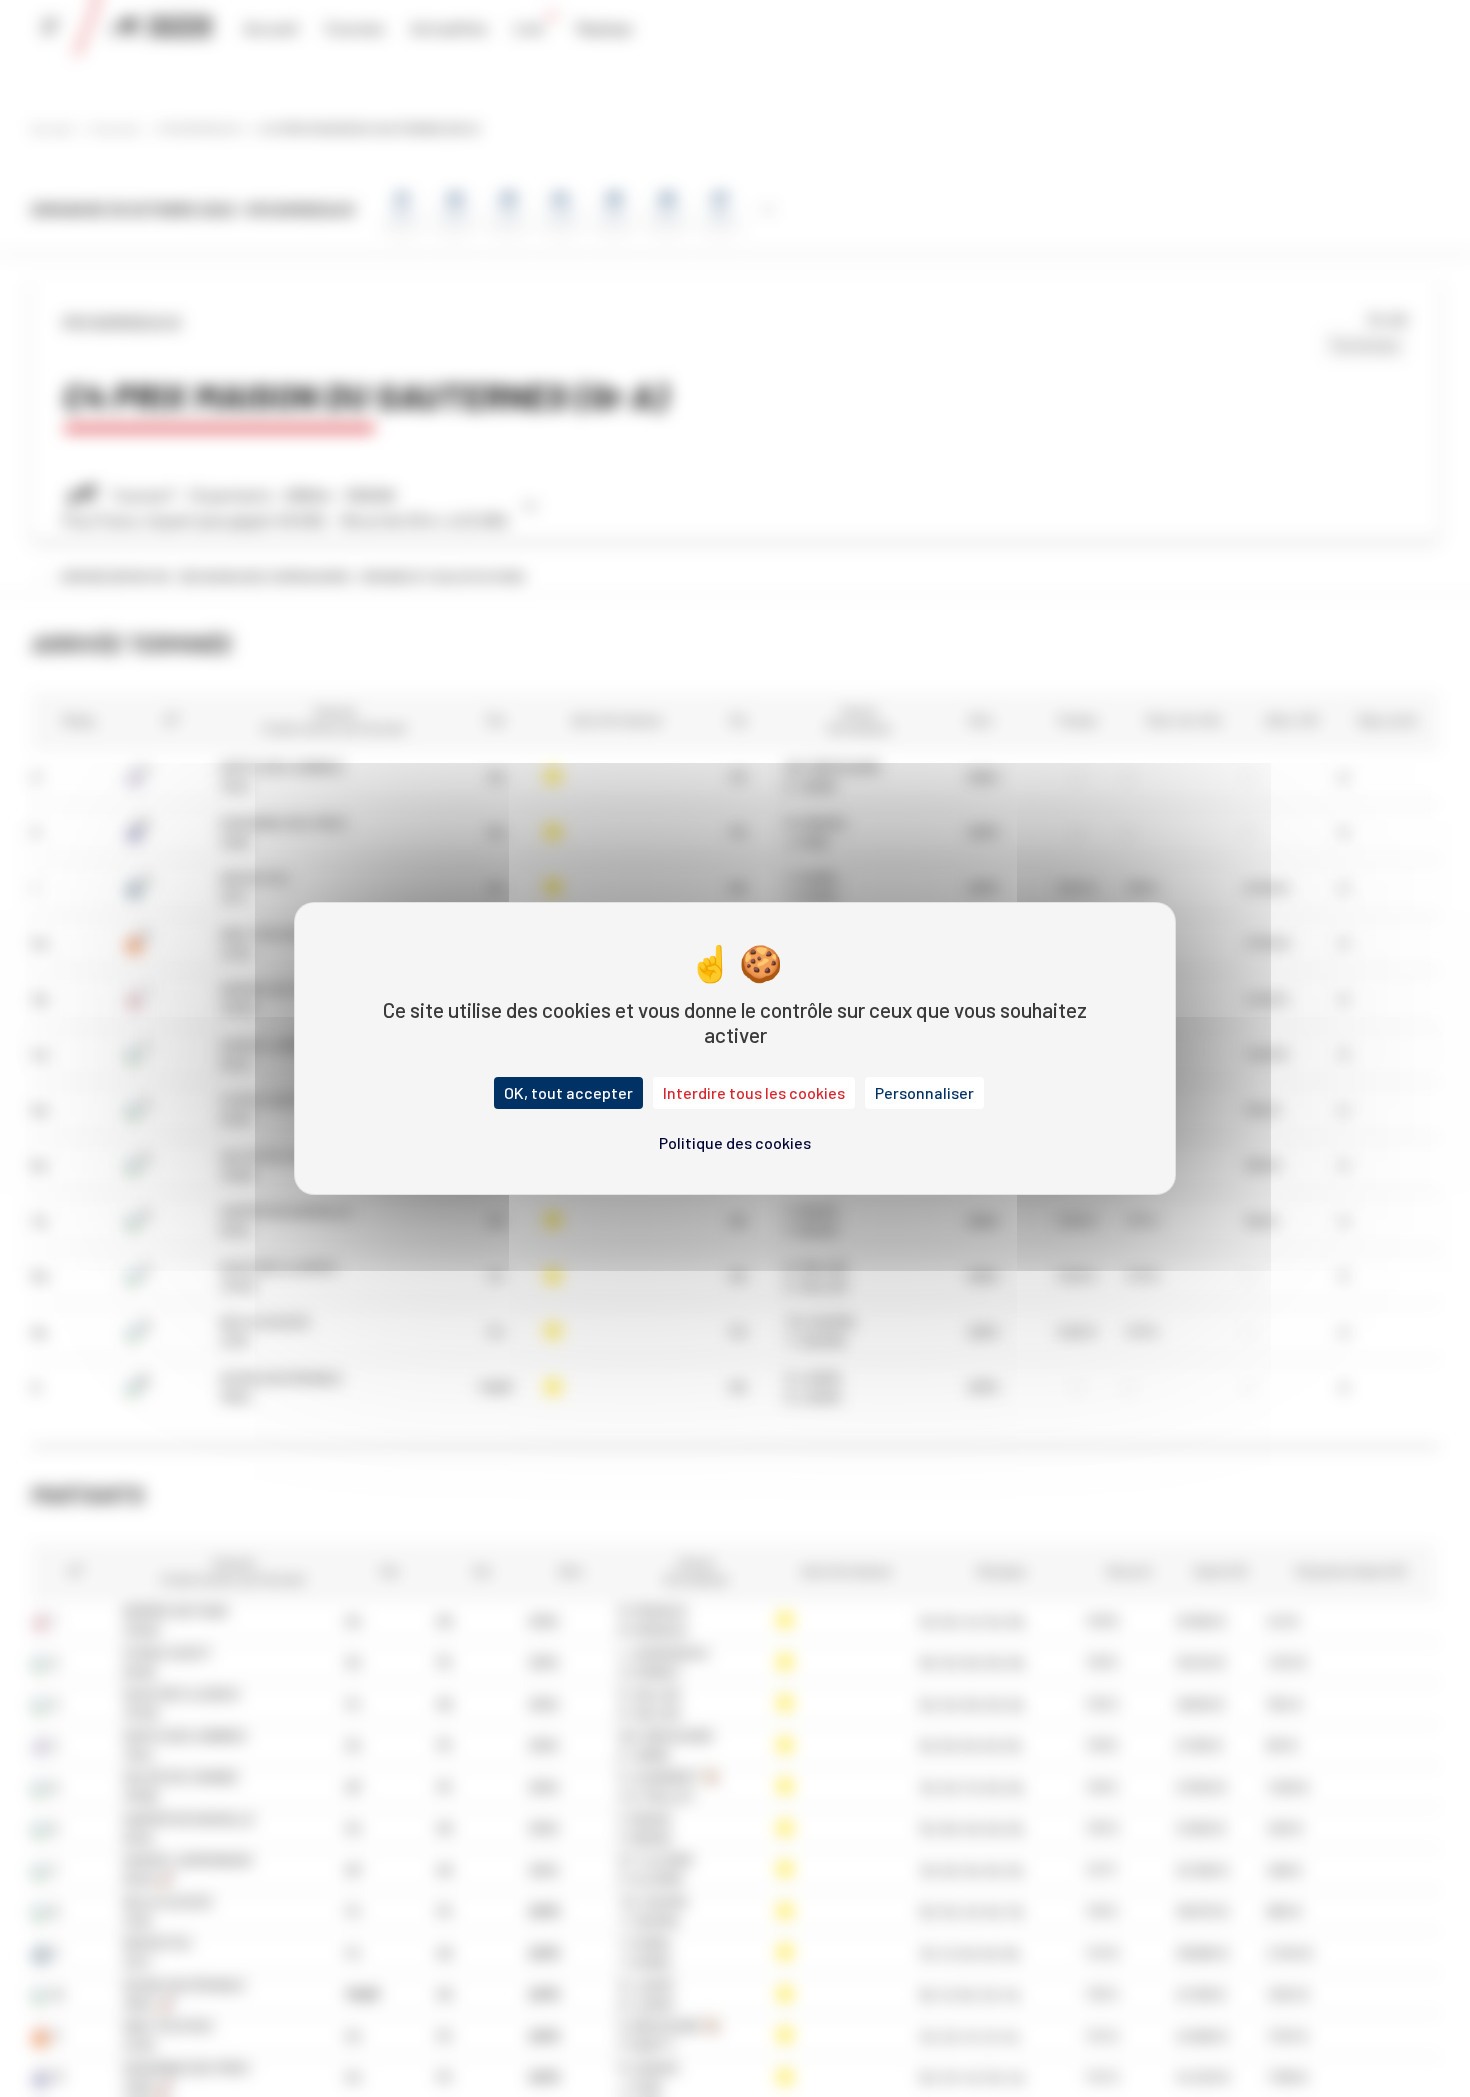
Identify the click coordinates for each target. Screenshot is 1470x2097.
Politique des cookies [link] (735, 1142)
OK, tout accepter (568, 1092)
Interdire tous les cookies (754, 1092)
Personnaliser (924, 1092)
